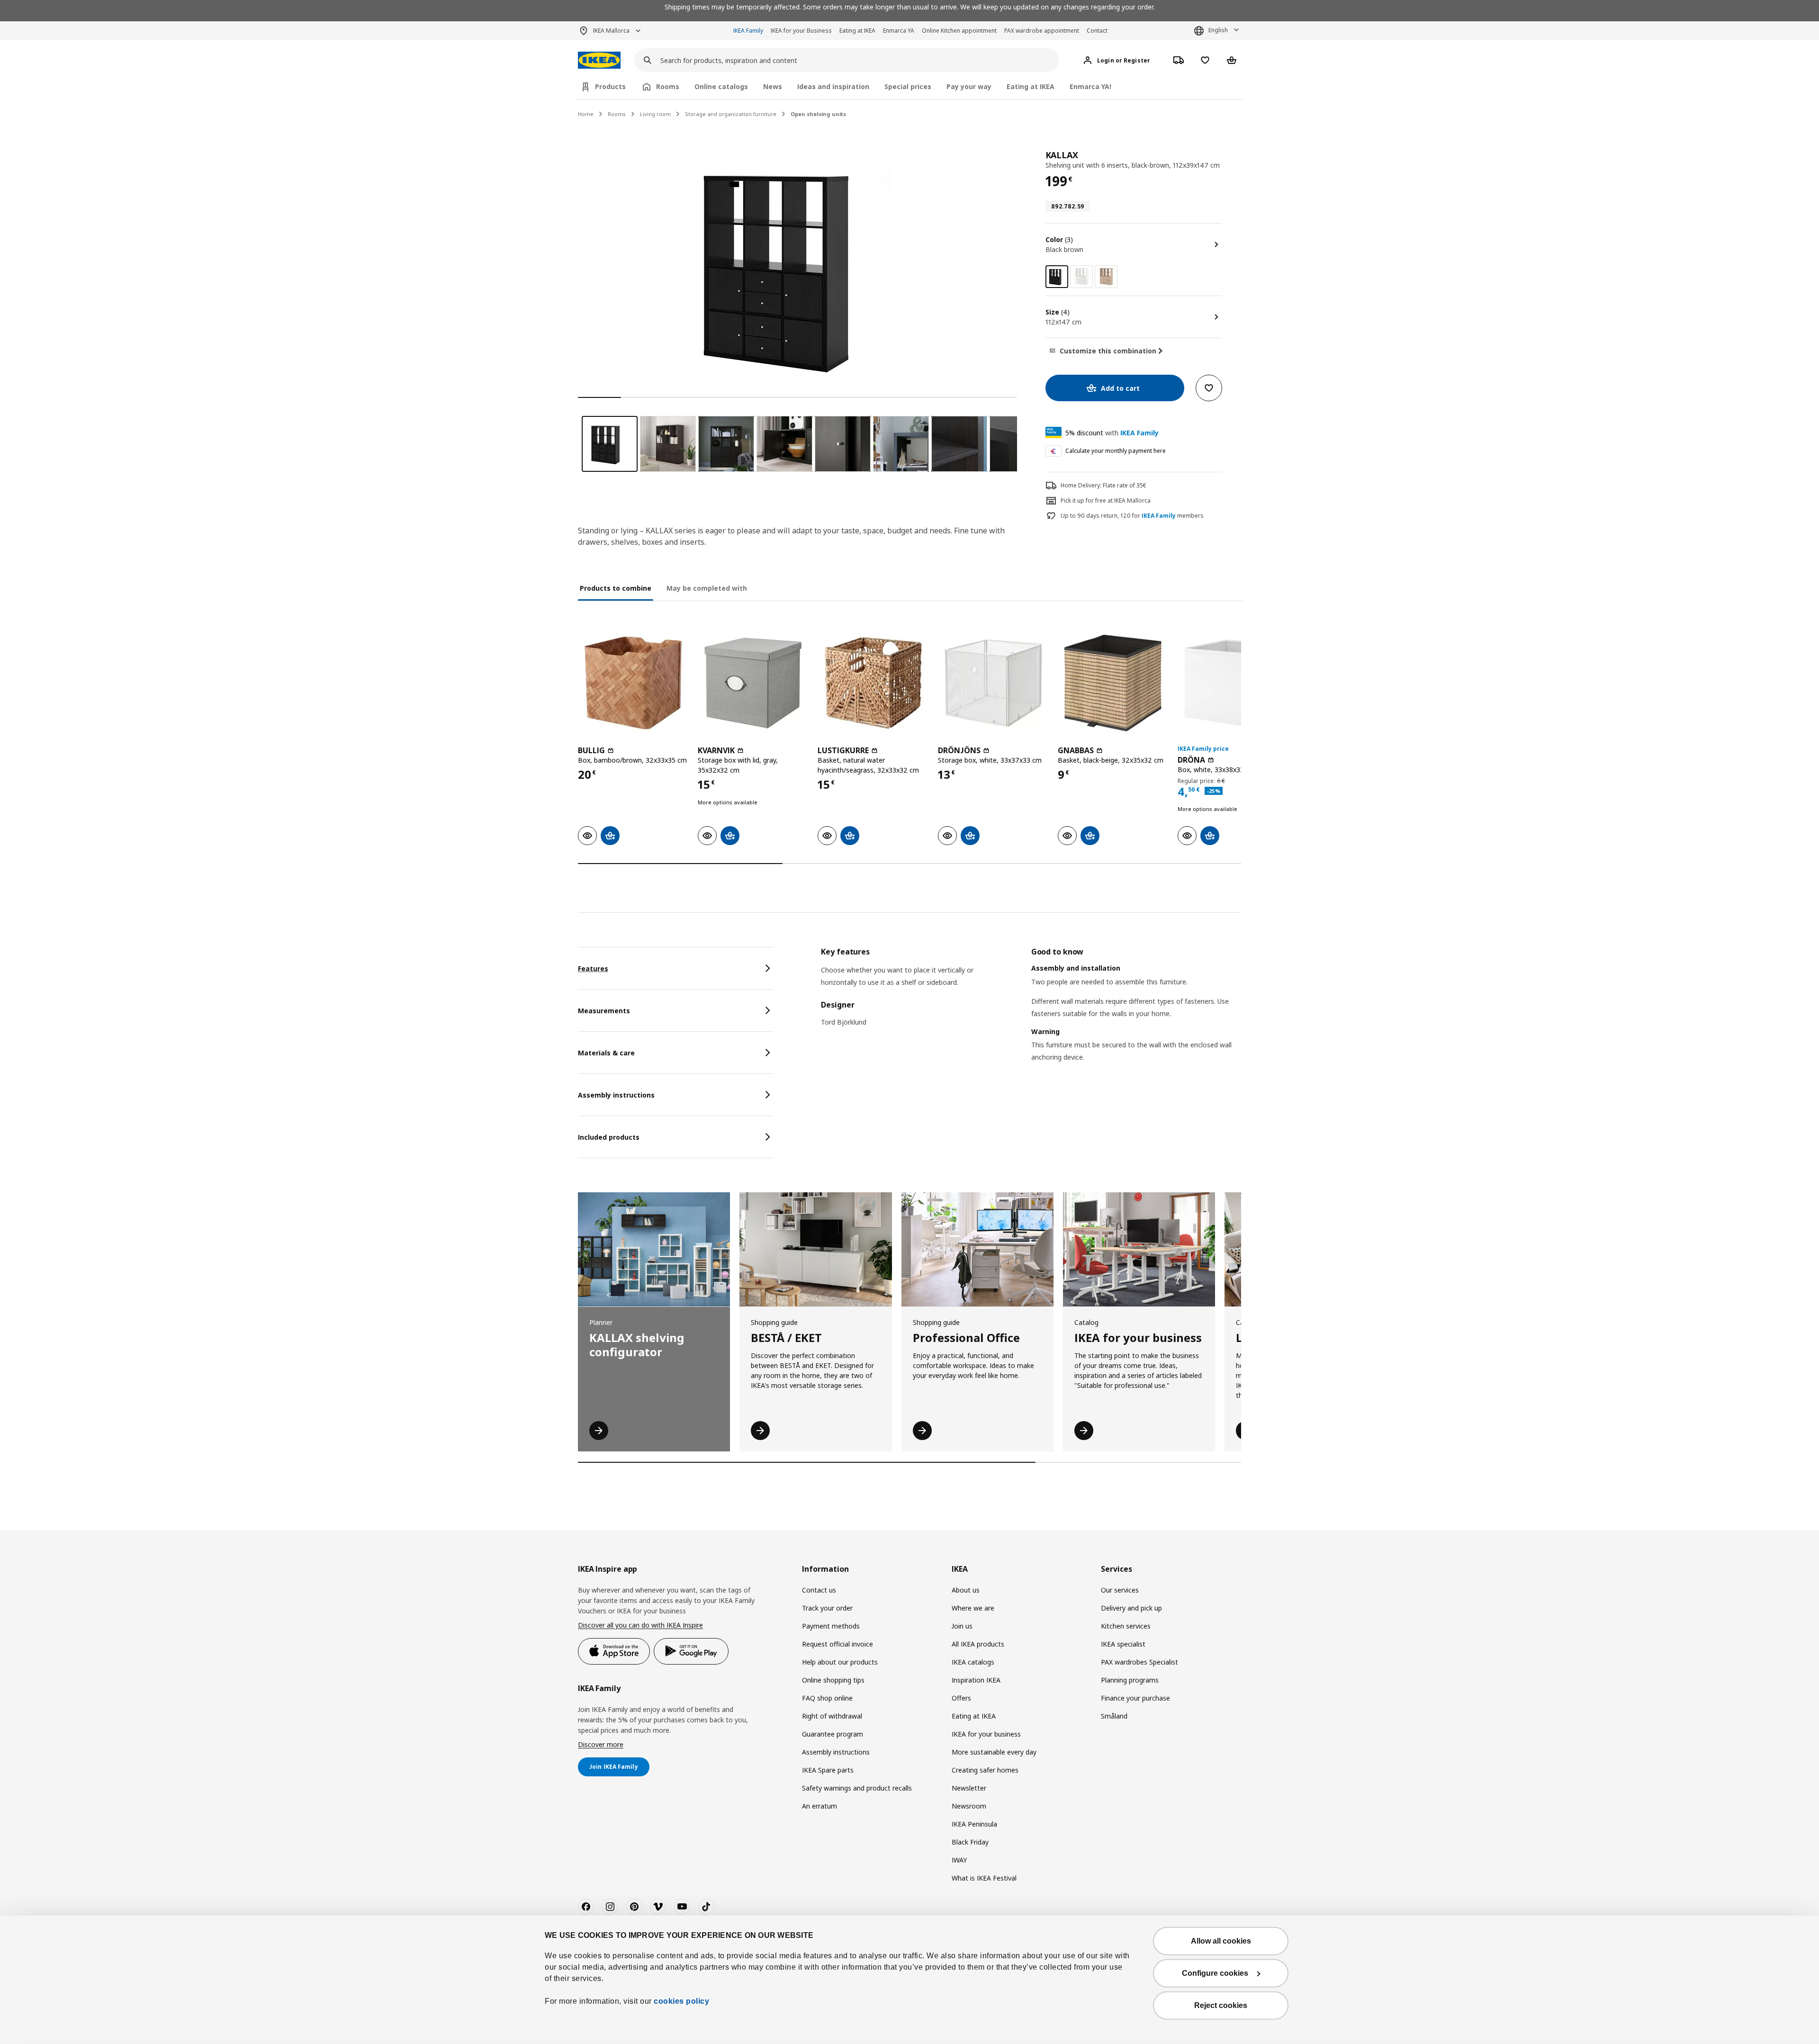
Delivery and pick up (1131, 1608)
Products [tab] (610, 86)
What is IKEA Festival (984, 1878)
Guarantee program (833, 1734)
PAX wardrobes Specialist (1139, 1662)
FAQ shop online (827, 1698)
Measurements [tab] (604, 1011)
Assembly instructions (836, 1752)
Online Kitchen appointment (959, 31)
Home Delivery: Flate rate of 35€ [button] (1103, 485)
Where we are (973, 1608)
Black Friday (970, 1842)
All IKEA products (978, 1644)
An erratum (819, 1806)
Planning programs (1130, 1680)
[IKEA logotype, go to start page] (599, 60)
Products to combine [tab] (616, 588)
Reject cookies (1221, 2005)
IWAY (959, 1860)
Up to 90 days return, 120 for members (1132, 516)
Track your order (827, 1608)
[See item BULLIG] (633, 683)
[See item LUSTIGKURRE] (873, 683)
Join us (962, 1626)
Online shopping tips (833, 1680)
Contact (1097, 31)
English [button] (1218, 30)
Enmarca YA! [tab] (1090, 86)
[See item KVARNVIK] (753, 683)
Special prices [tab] (908, 86)
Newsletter (969, 1788)
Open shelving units (818, 114)
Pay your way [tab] (969, 86)
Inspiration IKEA (976, 1680)
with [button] (1112, 433)
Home (586, 114)
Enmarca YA (899, 31)
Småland (1114, 1716)
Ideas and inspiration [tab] (833, 86)
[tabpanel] (1031, 1016)
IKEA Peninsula (974, 1824)
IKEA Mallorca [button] (611, 31)
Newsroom (969, 1806)
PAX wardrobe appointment (1042, 31)
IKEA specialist (1123, 1644)
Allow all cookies (1221, 1941)
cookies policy (681, 2001)
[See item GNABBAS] (1113, 683)
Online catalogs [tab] (721, 86)
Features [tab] (593, 968)
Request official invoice (837, 1644)
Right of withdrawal (832, 1716)
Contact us (819, 1590)
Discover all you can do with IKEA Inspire (640, 1625)
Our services (1120, 1590)
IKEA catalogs (973, 1662)
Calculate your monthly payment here (1116, 451)
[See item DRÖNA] (1233, 683)
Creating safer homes (985, 1770)
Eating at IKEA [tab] (1031, 86)
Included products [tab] (609, 1137)
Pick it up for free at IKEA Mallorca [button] (1106, 500)
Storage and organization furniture (731, 114)
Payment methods (831, 1626)
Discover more (601, 1744)
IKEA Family (748, 31)
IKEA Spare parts (828, 1770)
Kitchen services (1126, 1626)
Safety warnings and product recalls (857, 1788)
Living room (655, 114)
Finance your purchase (1135, 1698)
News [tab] (773, 86)
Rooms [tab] (668, 86)
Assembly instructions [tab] (616, 1095)
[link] (1081, 277)
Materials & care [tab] (606, 1053)
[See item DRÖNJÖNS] (993, 683)
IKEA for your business (986, 1734)
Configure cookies (1215, 1973)
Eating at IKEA (857, 31)
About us (966, 1590)
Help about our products (840, 1662)
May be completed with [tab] (707, 588)
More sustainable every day (994, 1752)
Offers (961, 1698)
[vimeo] (658, 1907)
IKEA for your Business (801, 31)
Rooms (617, 114)
